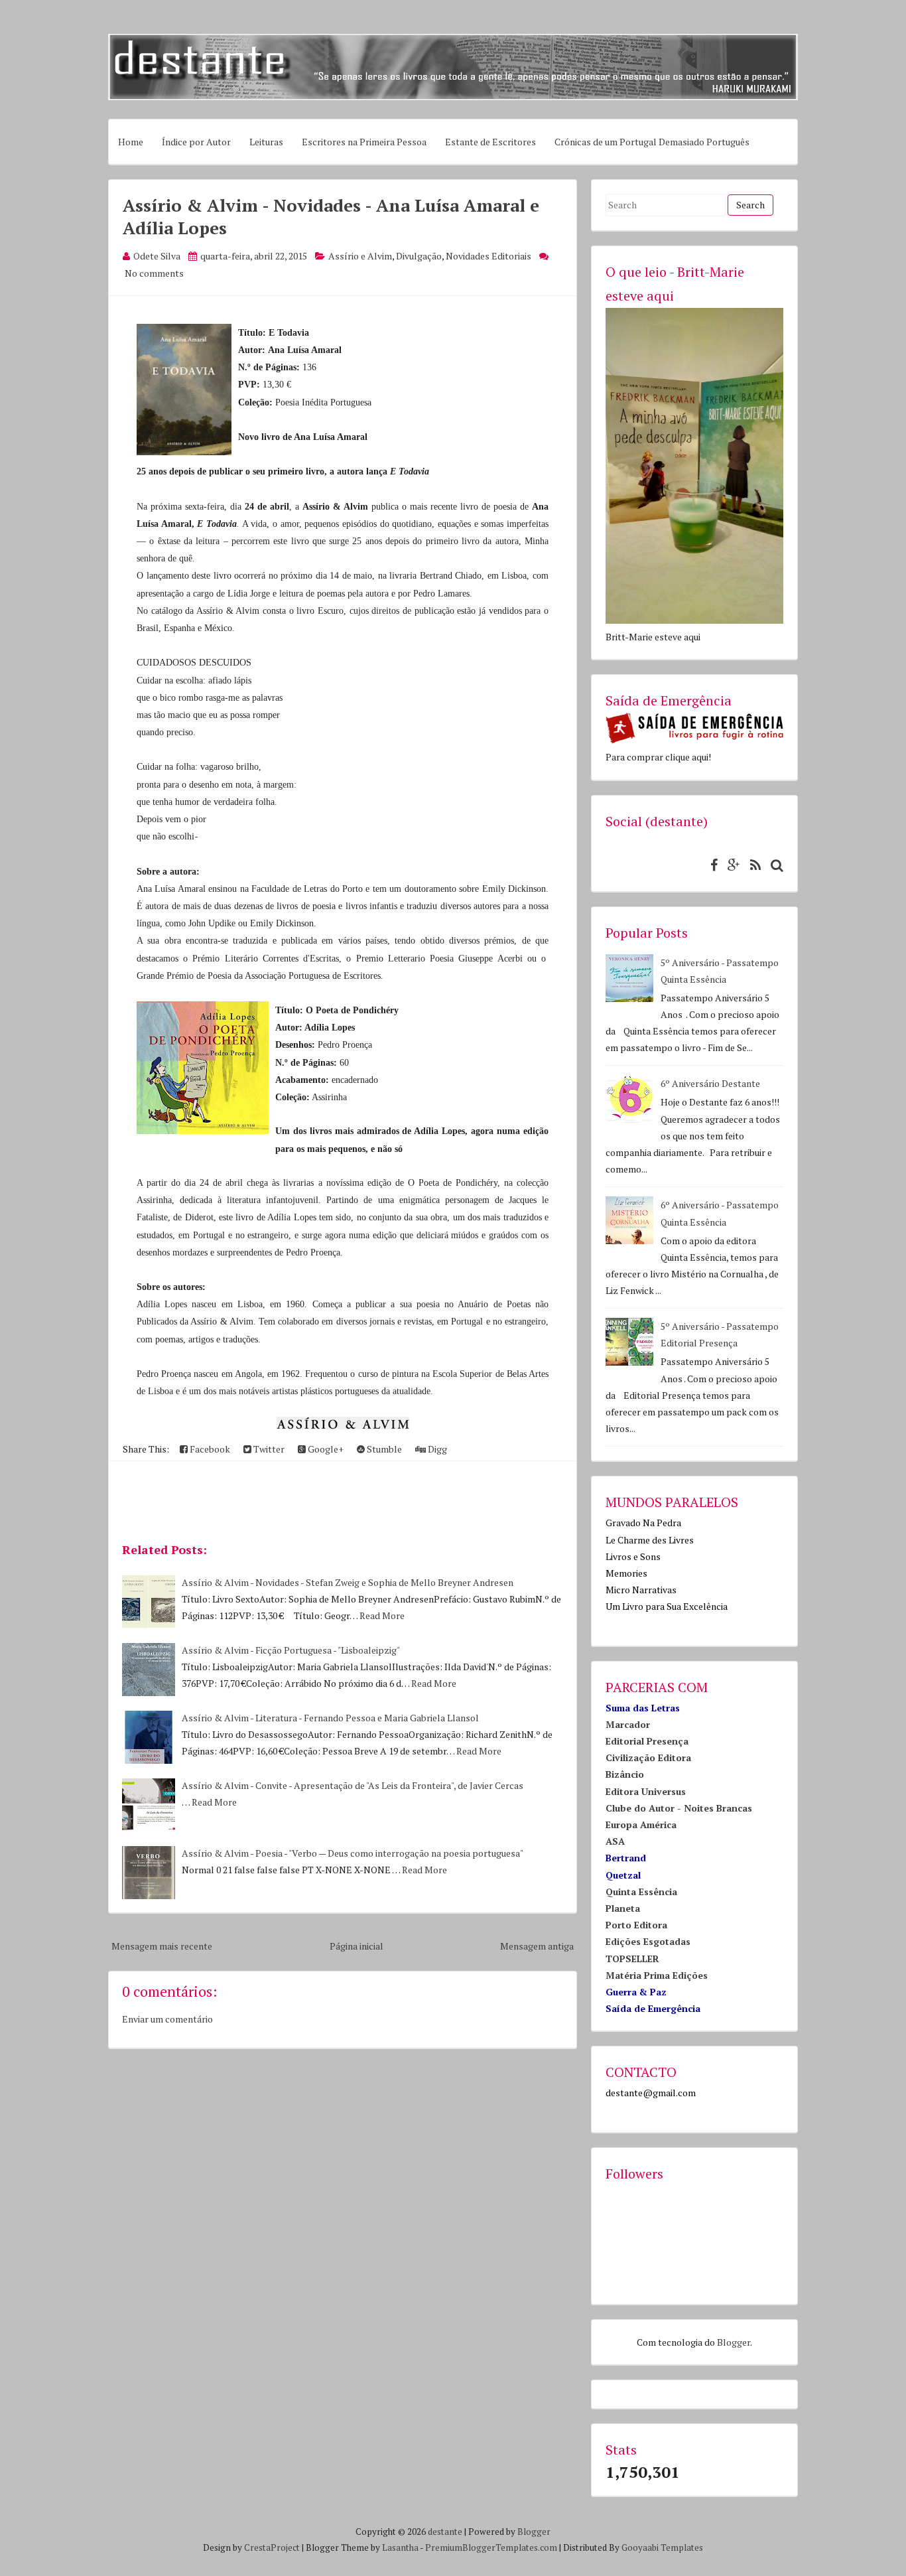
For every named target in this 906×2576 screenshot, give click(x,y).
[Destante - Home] (453, 97)
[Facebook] (711, 865)
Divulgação (419, 256)
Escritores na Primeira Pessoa (364, 142)
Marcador (628, 1724)
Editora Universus (646, 1791)
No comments (154, 273)
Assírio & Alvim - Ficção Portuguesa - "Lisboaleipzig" (291, 1650)
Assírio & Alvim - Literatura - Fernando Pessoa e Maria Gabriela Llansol (330, 1718)
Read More (382, 1615)
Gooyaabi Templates (662, 2547)
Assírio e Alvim (360, 256)
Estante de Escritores (490, 142)
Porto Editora (636, 1925)
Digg (436, 1449)
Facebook (209, 1449)
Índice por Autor (196, 142)
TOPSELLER (632, 1959)
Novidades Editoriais (488, 256)
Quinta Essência (641, 1892)
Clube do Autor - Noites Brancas (679, 1808)
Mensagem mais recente (162, 1946)
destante (445, 2532)
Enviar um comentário (167, 2019)
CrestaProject (272, 2547)
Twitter (268, 1449)
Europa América (641, 1825)
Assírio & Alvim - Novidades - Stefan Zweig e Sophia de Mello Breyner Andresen (348, 1582)
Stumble (383, 1449)
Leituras (266, 142)
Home (131, 142)
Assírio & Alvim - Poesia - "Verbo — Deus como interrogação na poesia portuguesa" (353, 1853)
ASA (615, 1841)
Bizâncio (625, 1774)
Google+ (325, 1449)
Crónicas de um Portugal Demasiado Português (652, 142)
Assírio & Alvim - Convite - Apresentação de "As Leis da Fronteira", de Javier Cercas (353, 1785)
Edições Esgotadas (648, 1941)
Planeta (623, 1908)
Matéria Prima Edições (657, 1975)
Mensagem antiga (537, 1946)
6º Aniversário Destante (710, 1083)
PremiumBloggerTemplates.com (491, 2547)
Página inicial (356, 1946)
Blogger (734, 2342)
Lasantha (400, 2547)
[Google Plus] (731, 865)
